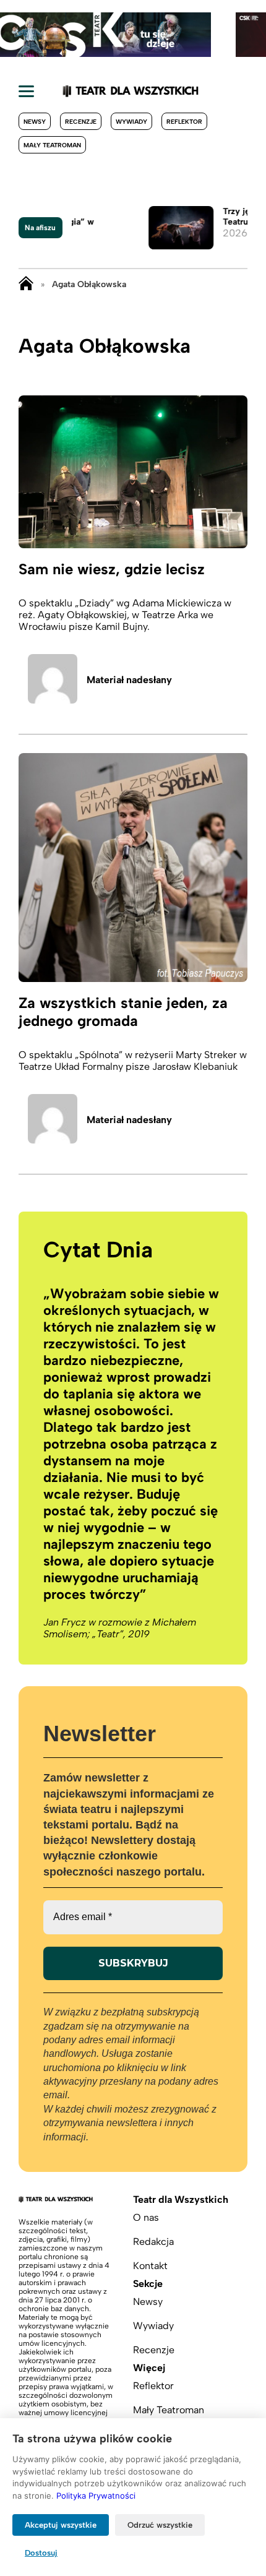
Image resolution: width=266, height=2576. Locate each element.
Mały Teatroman (52, 145)
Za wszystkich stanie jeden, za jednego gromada (123, 1012)
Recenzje (81, 122)
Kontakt (150, 2266)
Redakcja (153, 2242)
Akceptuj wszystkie (61, 2525)
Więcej (149, 2368)
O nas (146, 2217)
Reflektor (184, 122)
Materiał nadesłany (129, 680)
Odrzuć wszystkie (160, 2525)
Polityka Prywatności (96, 2496)
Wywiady (131, 122)
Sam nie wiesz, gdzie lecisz (112, 569)
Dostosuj (41, 2553)
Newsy (35, 122)
